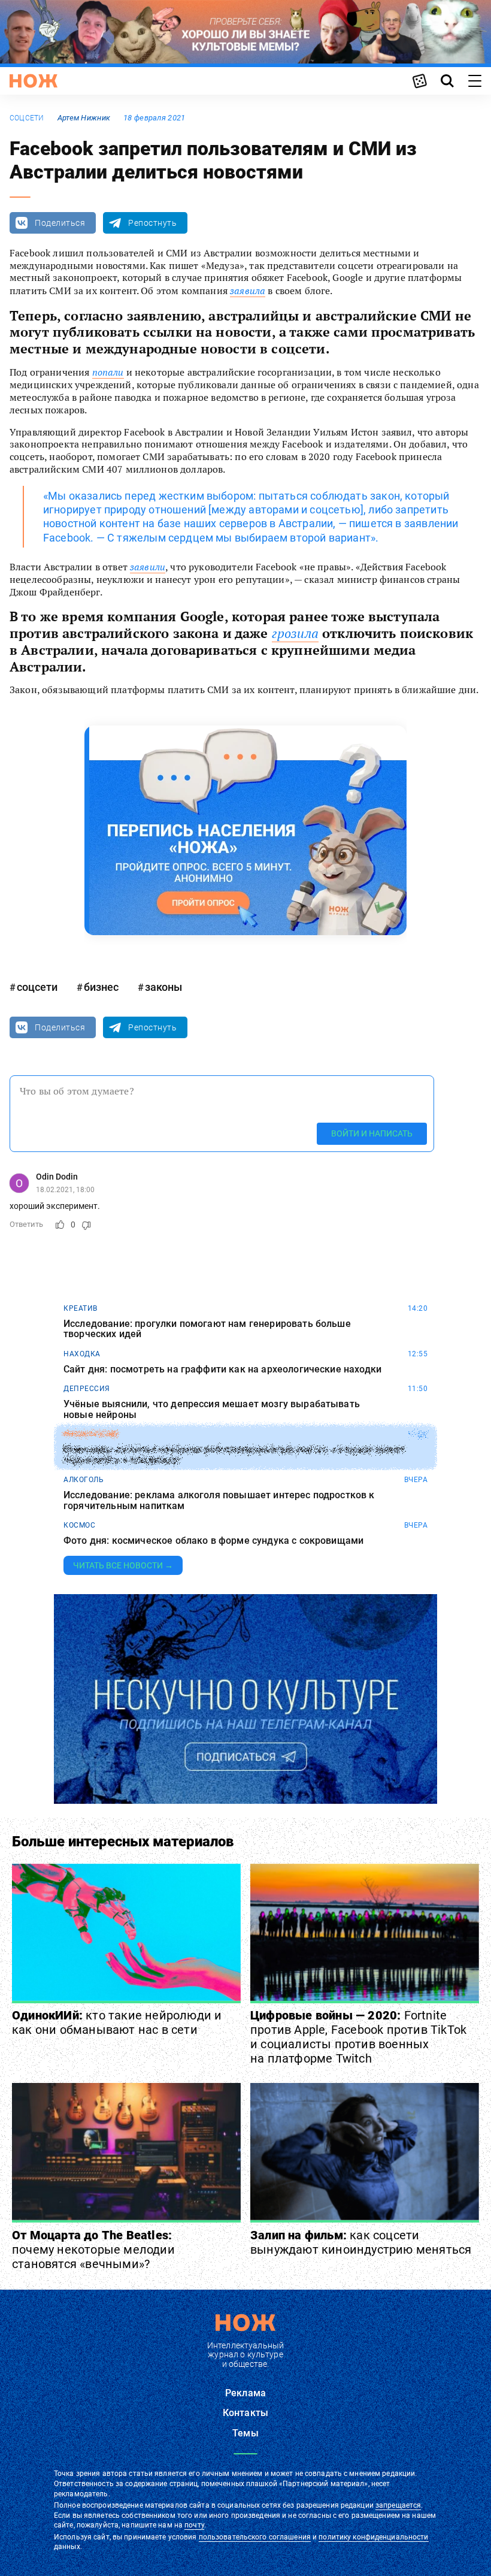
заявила (248, 291)
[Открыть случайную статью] (420, 81)
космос (79, 1525)
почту (194, 2525)
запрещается (398, 2505)
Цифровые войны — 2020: (358, 2037)
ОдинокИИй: (117, 2022)
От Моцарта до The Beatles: (93, 2250)
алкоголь (84, 1480)
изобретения (91, 1434)
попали (108, 372)
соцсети (27, 118)
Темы (245, 2433)
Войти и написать (372, 1133)
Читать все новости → (123, 1565)
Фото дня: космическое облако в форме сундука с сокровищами (213, 1541)
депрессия (87, 1389)
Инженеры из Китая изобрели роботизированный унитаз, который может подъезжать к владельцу (234, 1455)
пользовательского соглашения (255, 2537)
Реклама (245, 2393)
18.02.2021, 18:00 (65, 1190)
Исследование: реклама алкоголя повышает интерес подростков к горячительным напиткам (219, 1500)
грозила (295, 633)
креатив (81, 1308)
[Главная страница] (34, 81)
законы (163, 987)
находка (82, 1354)
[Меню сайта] (475, 81)
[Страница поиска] (447, 81)
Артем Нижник (84, 118)
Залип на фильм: (361, 2242)
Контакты (245, 2413)
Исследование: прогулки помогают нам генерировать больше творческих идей (207, 1329)
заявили (148, 567)
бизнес (101, 987)
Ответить (26, 1224)
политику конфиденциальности (373, 2537)
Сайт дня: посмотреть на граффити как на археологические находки (222, 1369)
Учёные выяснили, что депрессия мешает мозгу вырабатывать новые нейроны (212, 1409)
